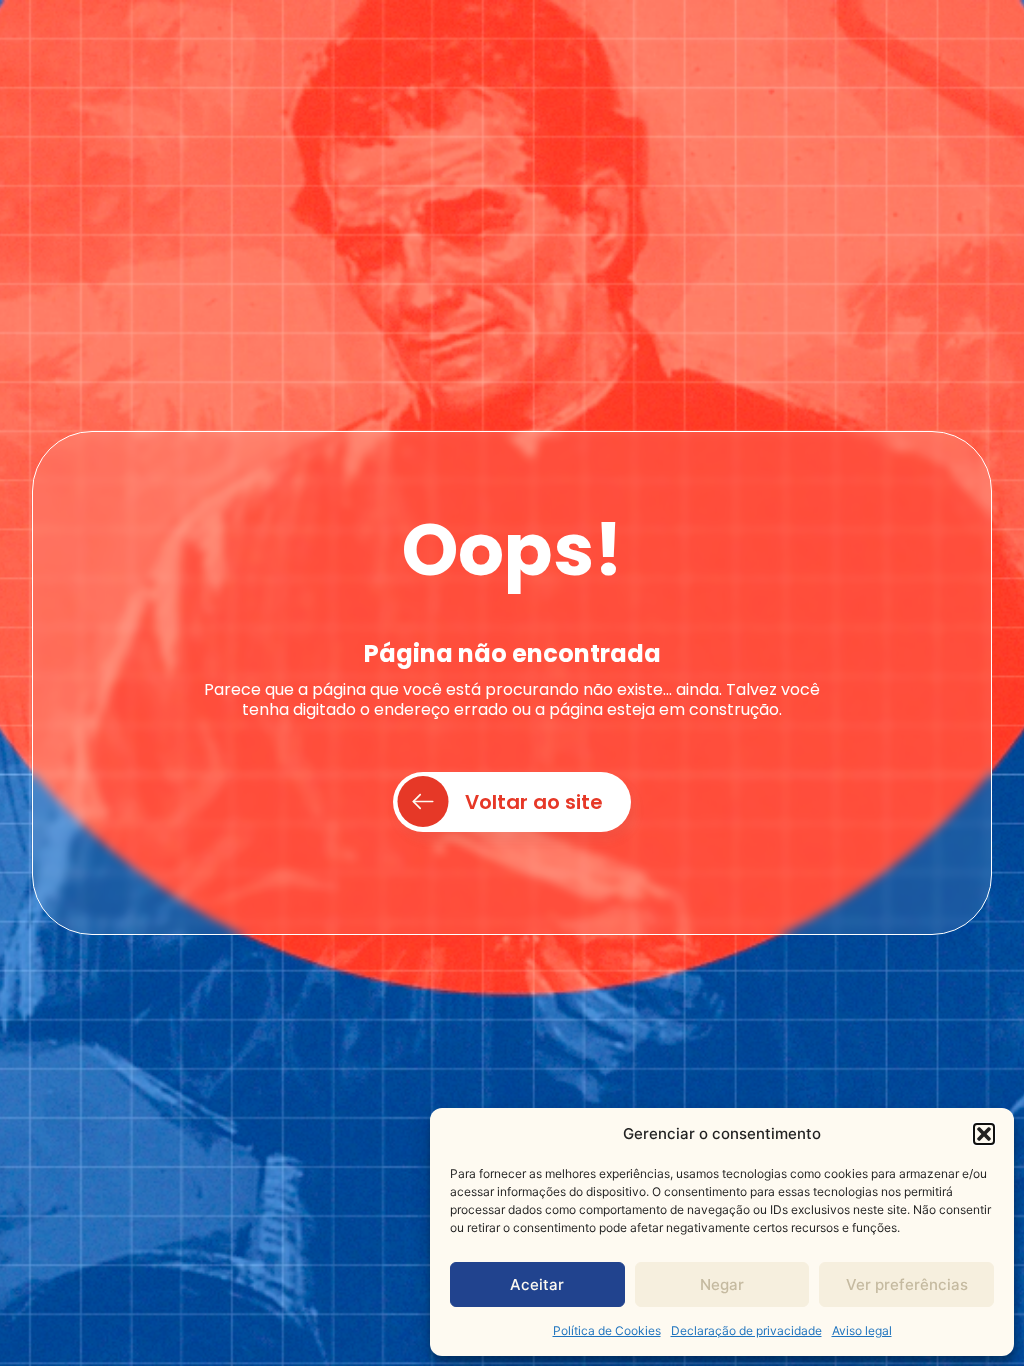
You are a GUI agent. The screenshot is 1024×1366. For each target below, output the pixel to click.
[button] (984, 1134)
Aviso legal (862, 1330)
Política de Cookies (607, 1330)
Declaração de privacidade (746, 1330)
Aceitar (537, 1284)
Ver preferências (907, 1284)
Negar (722, 1284)
